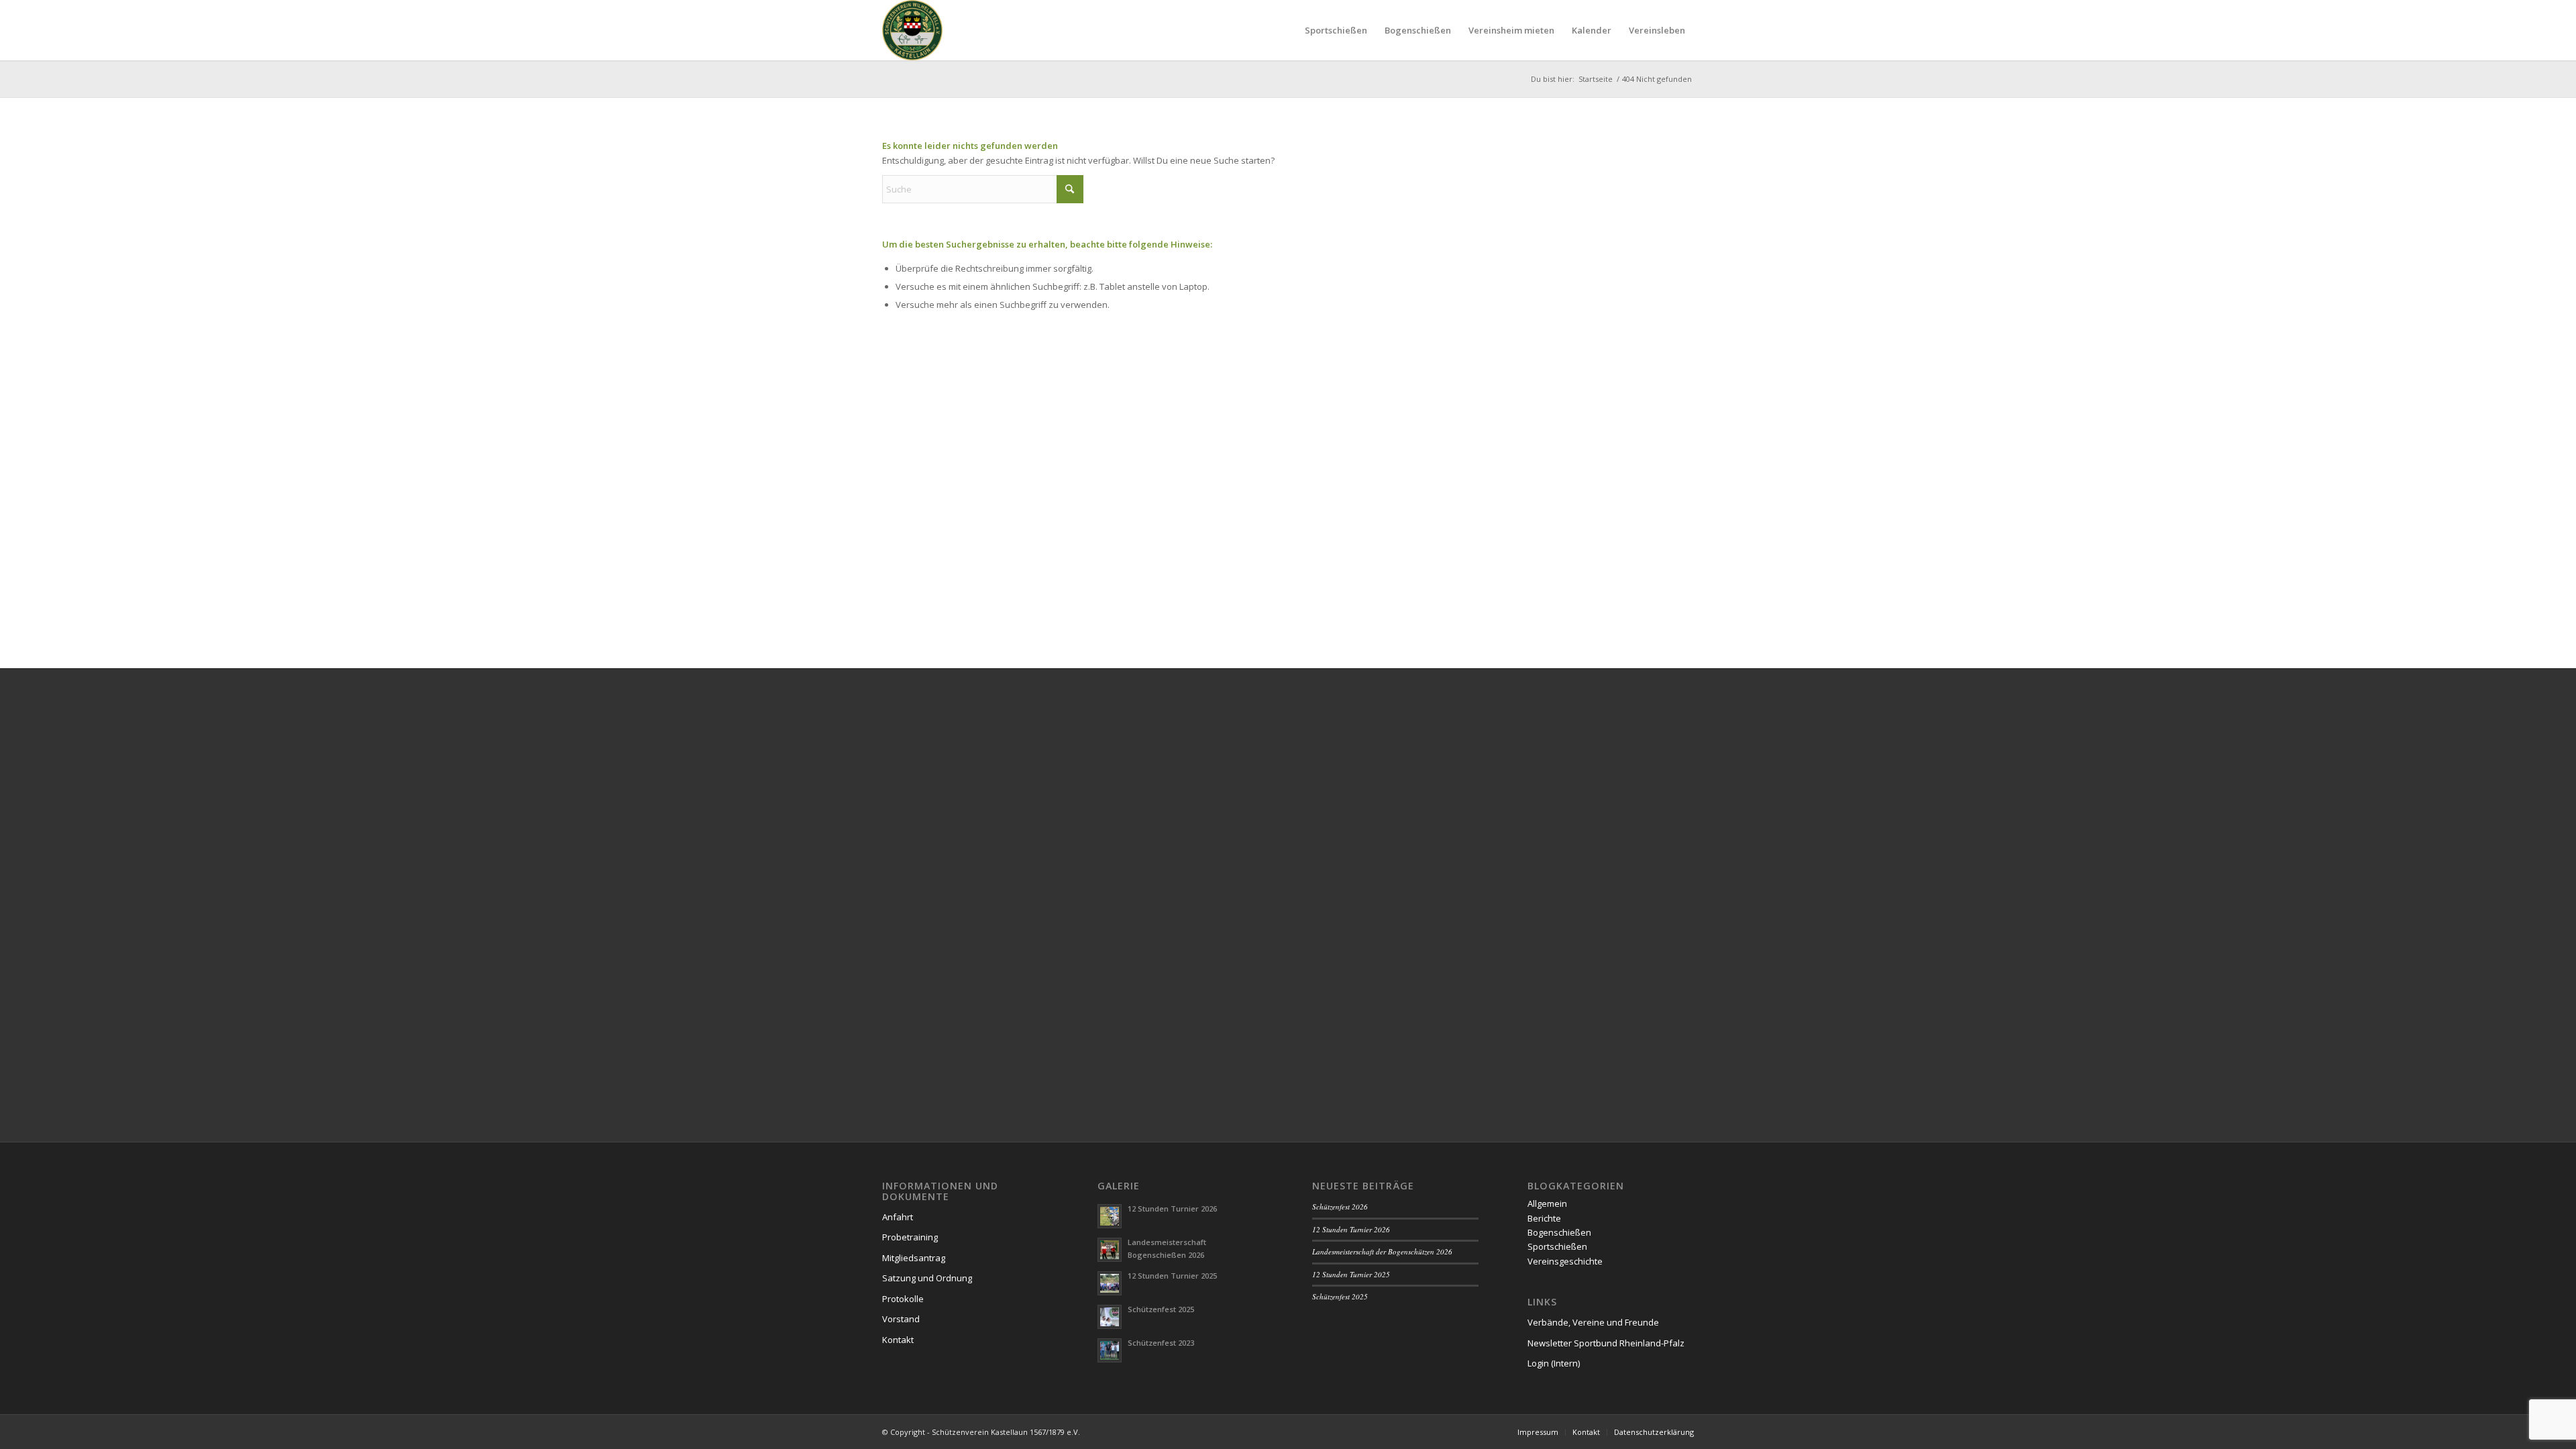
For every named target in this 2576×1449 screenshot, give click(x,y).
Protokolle (903, 1299)
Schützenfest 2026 (1340, 1206)
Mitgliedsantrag (914, 1258)
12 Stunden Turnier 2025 (1172, 1276)
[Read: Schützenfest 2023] (1110, 1350)
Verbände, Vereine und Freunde (1593, 1322)
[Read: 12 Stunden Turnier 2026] (1110, 1216)
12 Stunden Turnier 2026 (1172, 1209)
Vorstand (901, 1319)
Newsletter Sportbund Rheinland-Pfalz (1606, 1343)
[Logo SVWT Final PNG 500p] (912, 30)
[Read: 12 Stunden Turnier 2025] (1110, 1283)
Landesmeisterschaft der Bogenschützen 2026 (1382, 1251)
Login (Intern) (1554, 1363)
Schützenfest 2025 (1161, 1309)
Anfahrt (898, 1217)
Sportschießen (1557, 1246)
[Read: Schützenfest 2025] (1110, 1317)
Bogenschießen (1559, 1232)
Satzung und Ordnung (927, 1278)
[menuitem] (1336, 30)
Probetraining (910, 1237)
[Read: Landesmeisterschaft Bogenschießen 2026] (1110, 1250)
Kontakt (898, 1340)
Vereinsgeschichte (1565, 1261)
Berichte (1544, 1218)
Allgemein (1547, 1203)
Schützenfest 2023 (1161, 1343)
